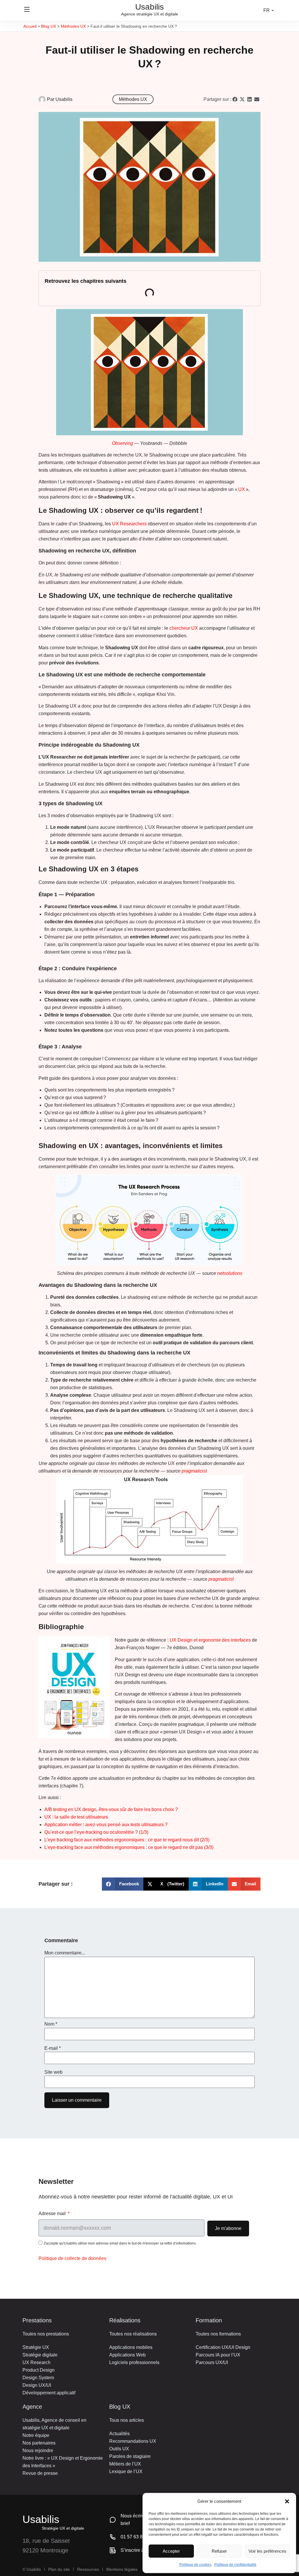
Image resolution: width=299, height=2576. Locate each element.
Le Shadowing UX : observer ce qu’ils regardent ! (107, 492)
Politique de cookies (195, 2565)
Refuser (219, 2551)
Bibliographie (70, 1322)
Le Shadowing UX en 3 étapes (88, 907)
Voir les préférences (267, 2551)
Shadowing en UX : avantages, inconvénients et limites (113, 1115)
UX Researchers (129, 1550)
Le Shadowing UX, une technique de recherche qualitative (117, 700)
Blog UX (49, 26)
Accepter (171, 2551)
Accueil (30, 26)
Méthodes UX (73, 26)
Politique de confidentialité (235, 2565)
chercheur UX (184, 1654)
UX (242, 1516)
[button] (287, 2502)
